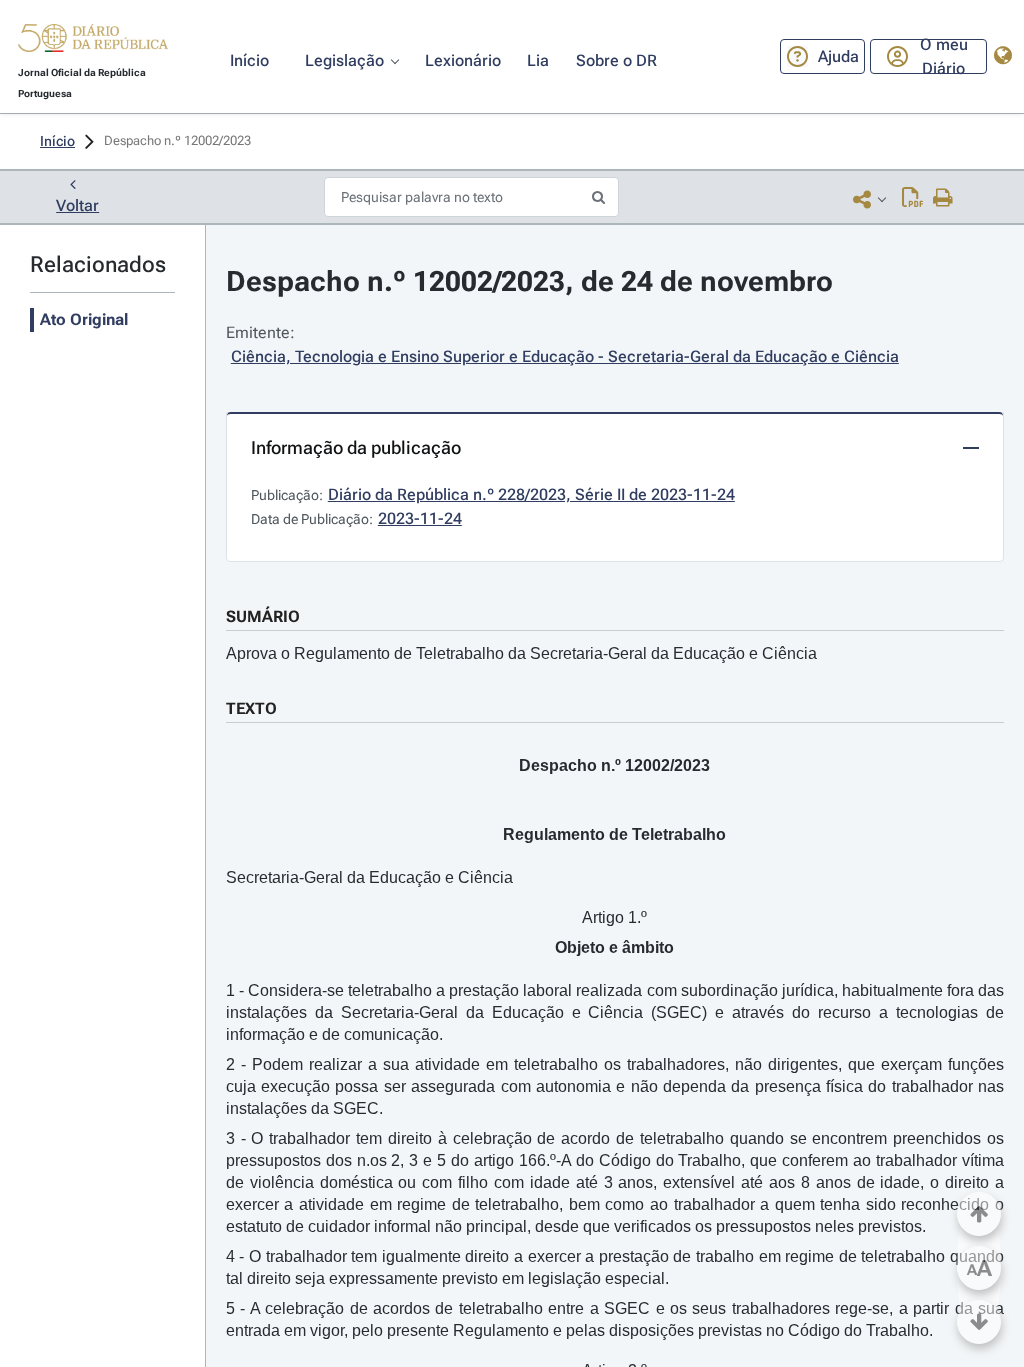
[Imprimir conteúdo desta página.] (943, 199)
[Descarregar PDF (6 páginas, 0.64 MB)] (912, 199)
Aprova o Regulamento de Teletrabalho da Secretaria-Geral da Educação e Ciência (521, 653)
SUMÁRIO (263, 616)
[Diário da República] (93, 42)
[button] (93, 41)
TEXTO (251, 708)
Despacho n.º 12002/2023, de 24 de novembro (529, 281)
